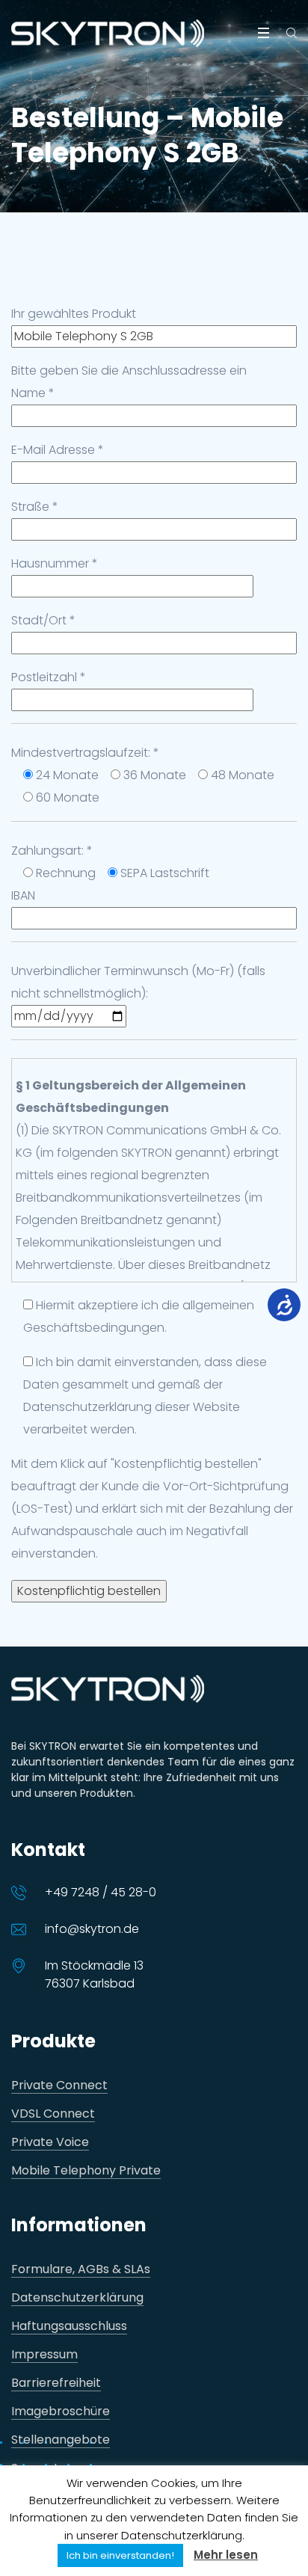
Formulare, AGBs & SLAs (81, 2270)
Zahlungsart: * (52, 851)
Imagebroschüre (61, 2412)
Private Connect (59, 2086)
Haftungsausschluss (69, 2327)
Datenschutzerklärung (77, 2298)
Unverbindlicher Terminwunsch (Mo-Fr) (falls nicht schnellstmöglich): (138, 982)
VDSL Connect (53, 2114)
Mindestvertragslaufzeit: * (85, 753)
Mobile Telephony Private (86, 2171)
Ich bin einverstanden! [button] (120, 2555)
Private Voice (50, 2143)
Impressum (44, 2355)
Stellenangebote (61, 2440)
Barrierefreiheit (56, 2383)
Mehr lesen (226, 2555)
